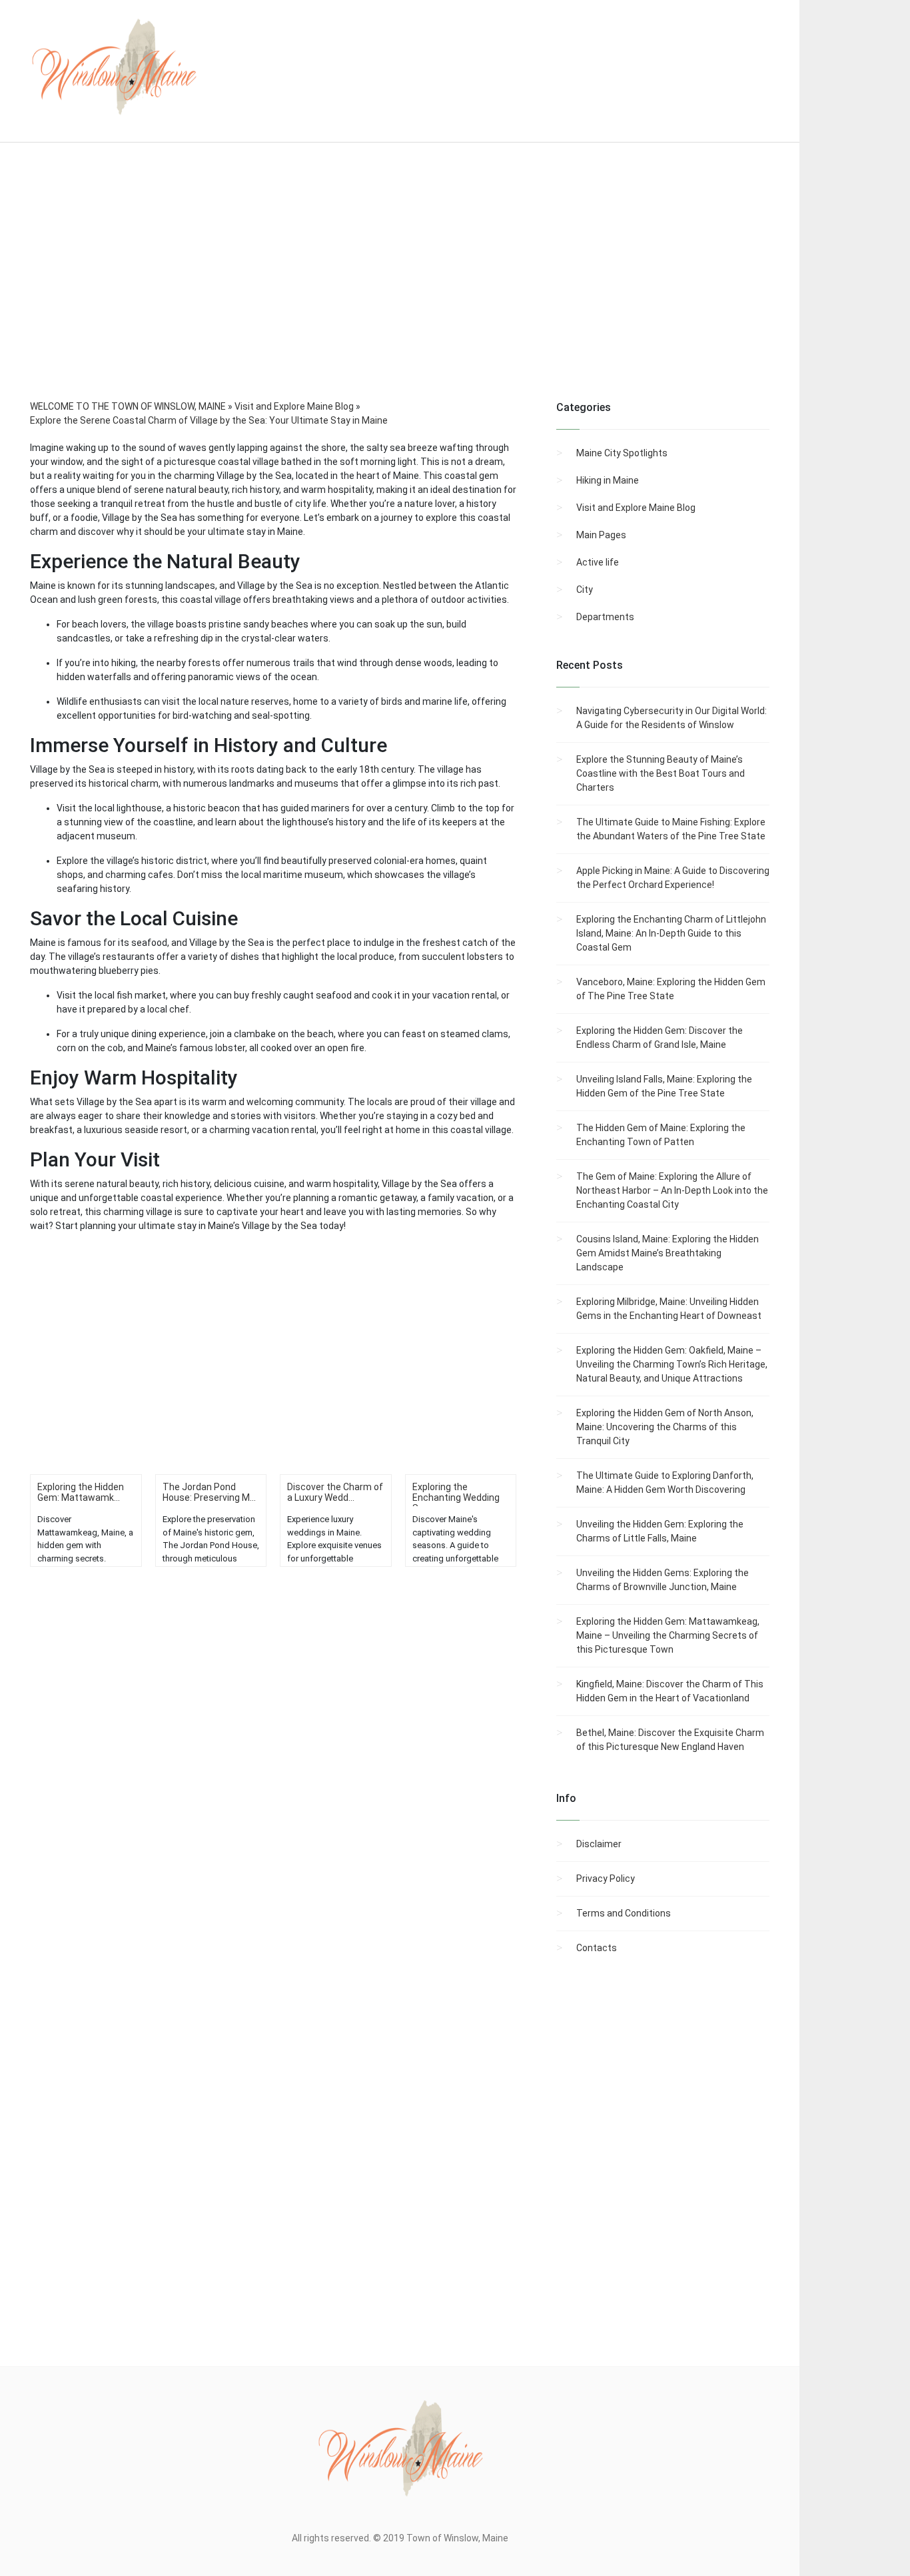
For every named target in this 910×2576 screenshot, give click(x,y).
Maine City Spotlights (622, 453)
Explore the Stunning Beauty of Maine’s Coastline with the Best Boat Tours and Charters (661, 773)
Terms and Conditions (624, 1913)
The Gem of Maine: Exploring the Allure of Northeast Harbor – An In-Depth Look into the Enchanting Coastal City (672, 1190)
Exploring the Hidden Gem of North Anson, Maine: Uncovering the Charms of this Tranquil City (665, 1427)
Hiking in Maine (608, 480)
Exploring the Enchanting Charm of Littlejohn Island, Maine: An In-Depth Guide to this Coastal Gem (671, 933)
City (585, 590)
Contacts (597, 1948)
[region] (400, 289)
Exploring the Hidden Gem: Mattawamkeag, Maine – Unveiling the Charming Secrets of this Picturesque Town (668, 1635)
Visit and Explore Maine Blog (636, 508)
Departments (605, 617)
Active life (598, 562)
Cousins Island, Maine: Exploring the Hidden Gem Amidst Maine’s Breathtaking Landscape (668, 1253)
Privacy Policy (606, 1879)
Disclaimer (599, 1844)
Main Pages (601, 535)
